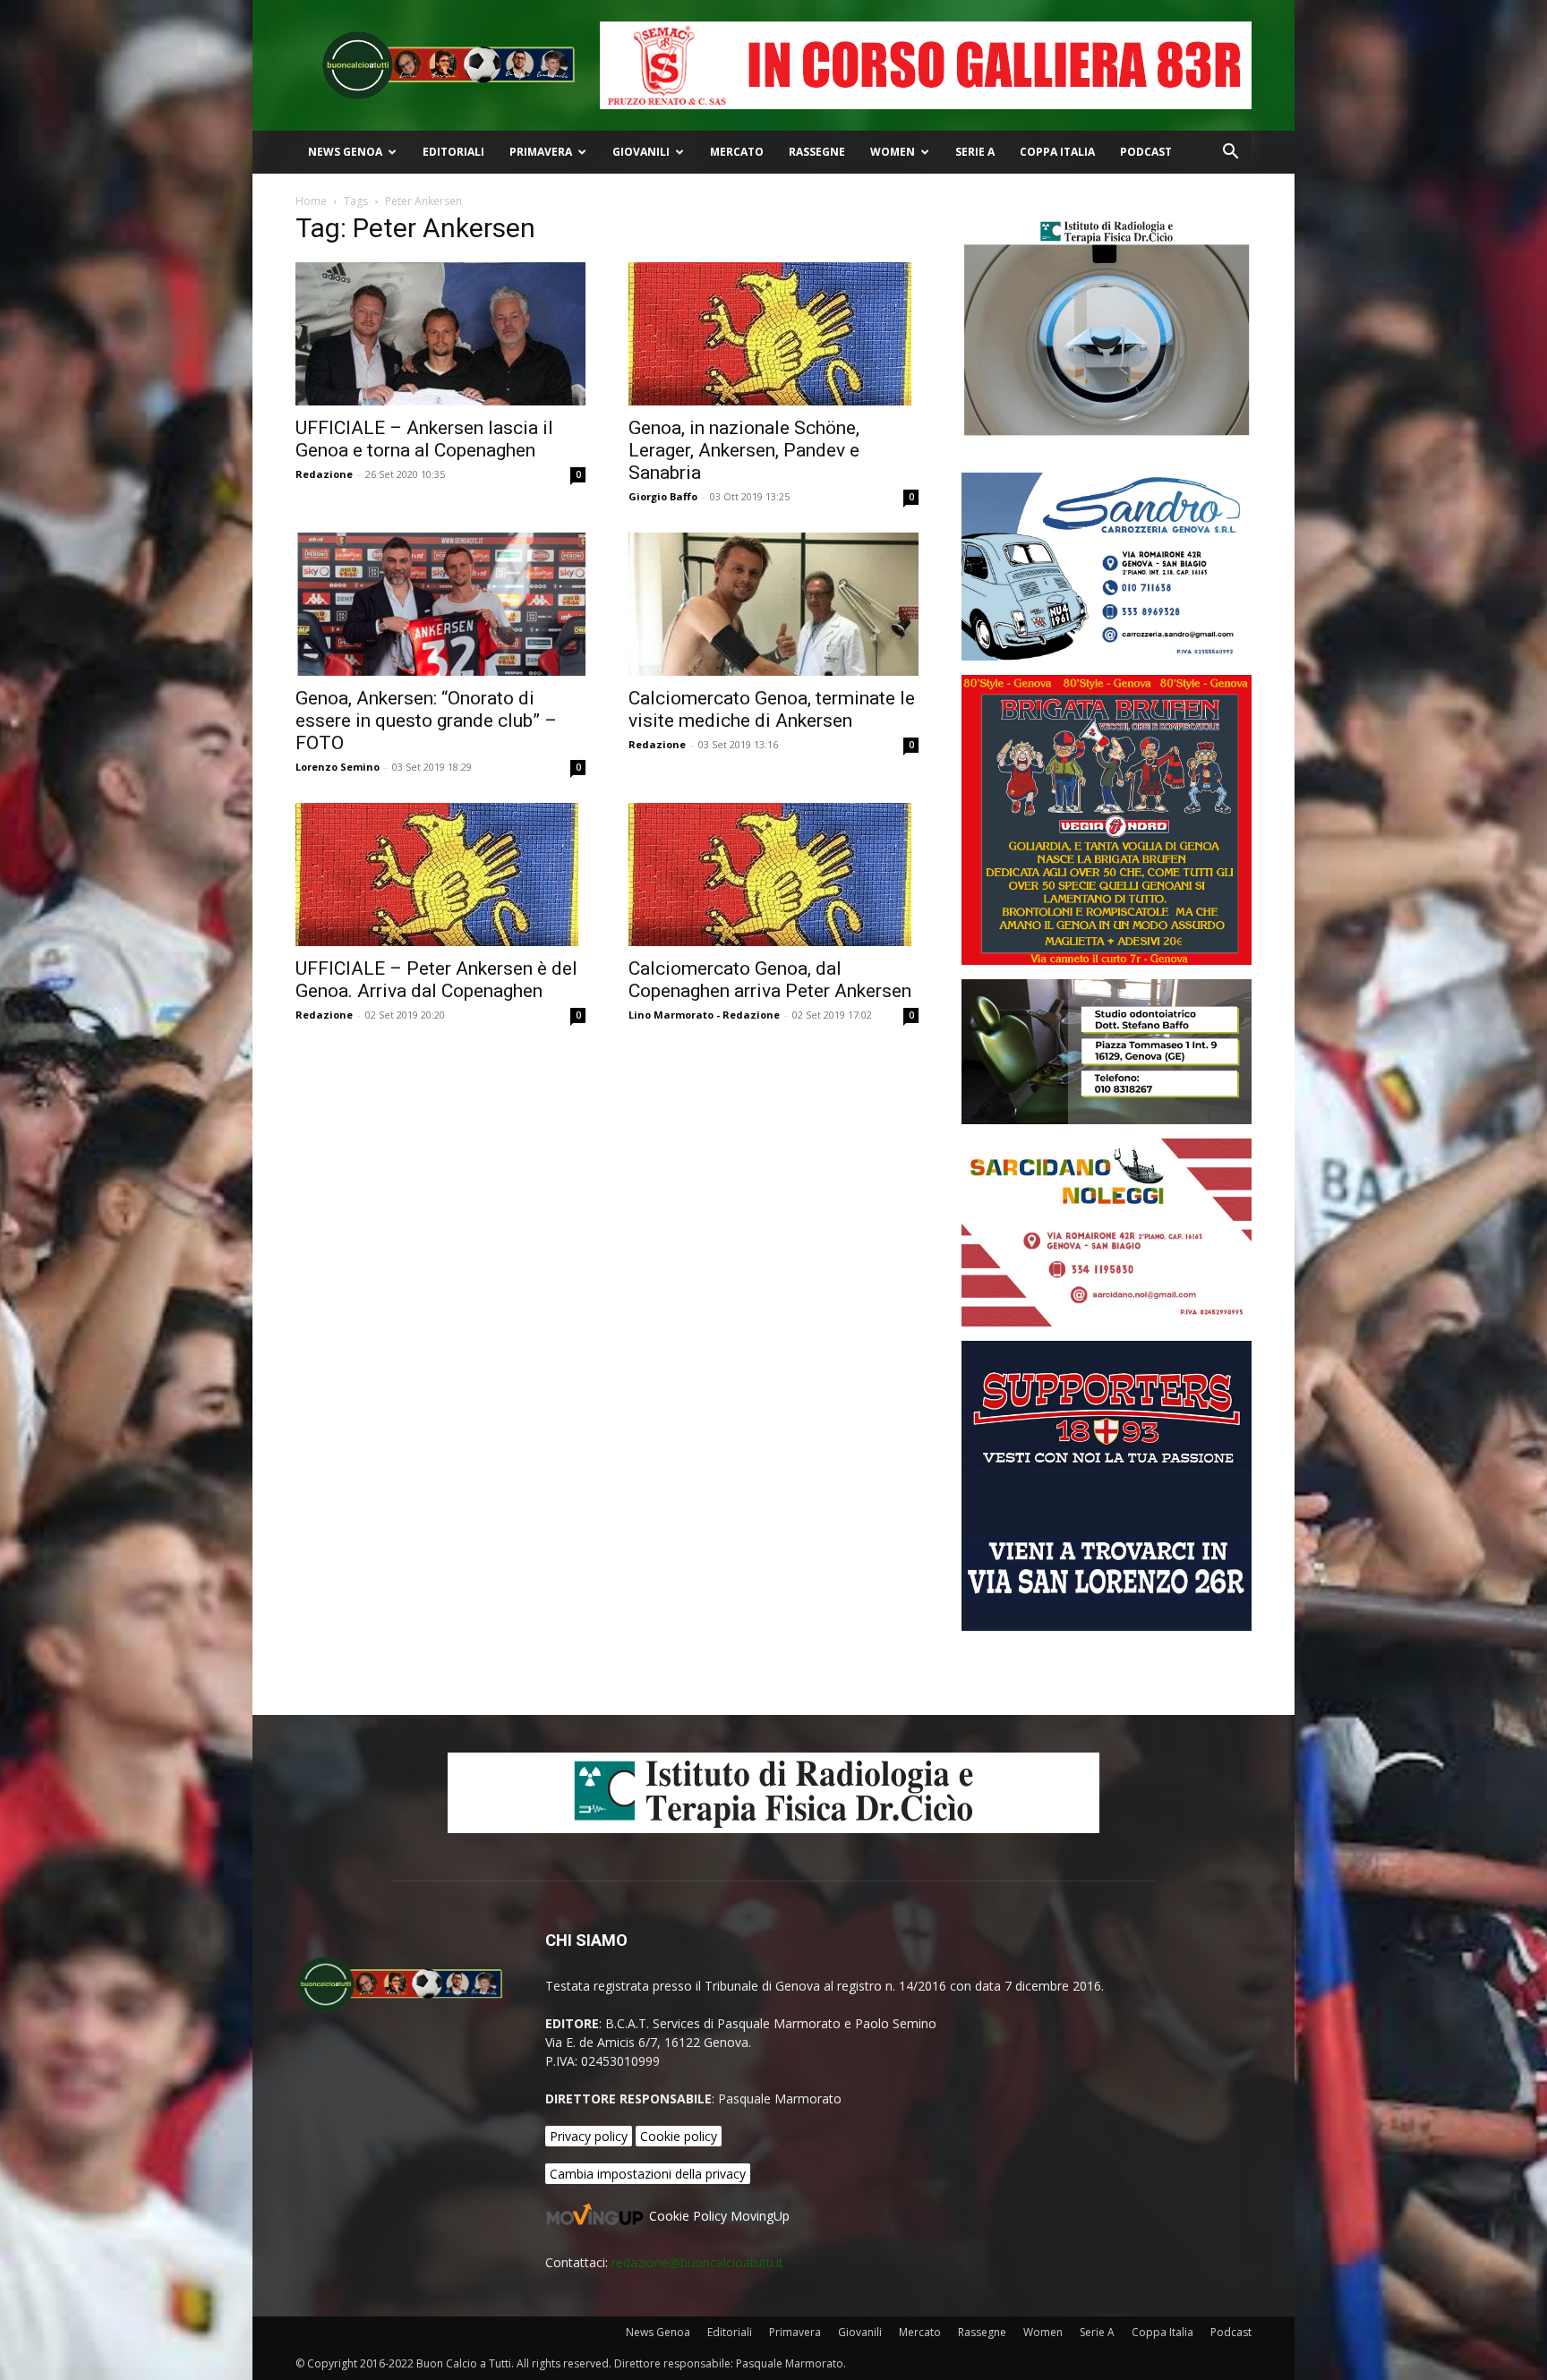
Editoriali (453, 152)
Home (311, 201)
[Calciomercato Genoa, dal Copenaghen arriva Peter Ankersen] (773, 874)
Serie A (975, 152)
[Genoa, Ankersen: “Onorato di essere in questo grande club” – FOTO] (440, 604)
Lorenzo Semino (338, 767)
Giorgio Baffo (663, 496)
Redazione (324, 474)
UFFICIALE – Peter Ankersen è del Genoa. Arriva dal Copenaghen (436, 980)
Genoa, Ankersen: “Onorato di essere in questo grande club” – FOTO (426, 721)
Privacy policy (589, 2136)
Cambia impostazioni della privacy (648, 2174)
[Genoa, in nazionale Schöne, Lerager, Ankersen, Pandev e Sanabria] (773, 334)
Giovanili (641, 152)
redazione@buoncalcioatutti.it (697, 2262)
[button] (1230, 154)
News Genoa (345, 152)
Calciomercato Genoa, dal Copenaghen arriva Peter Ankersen (770, 980)
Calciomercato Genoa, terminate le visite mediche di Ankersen (772, 709)
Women (893, 152)
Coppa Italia (1057, 152)
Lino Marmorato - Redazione (704, 1015)
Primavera (541, 152)
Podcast (1146, 152)
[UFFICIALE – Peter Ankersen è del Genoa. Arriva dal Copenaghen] (440, 874)
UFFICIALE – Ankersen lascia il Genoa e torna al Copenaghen (424, 439)
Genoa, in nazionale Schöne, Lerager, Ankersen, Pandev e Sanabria (744, 450)
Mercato (737, 152)
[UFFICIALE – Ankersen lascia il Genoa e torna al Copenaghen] (440, 334)
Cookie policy (679, 2136)
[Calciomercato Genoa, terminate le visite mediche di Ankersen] (773, 604)
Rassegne (817, 152)
